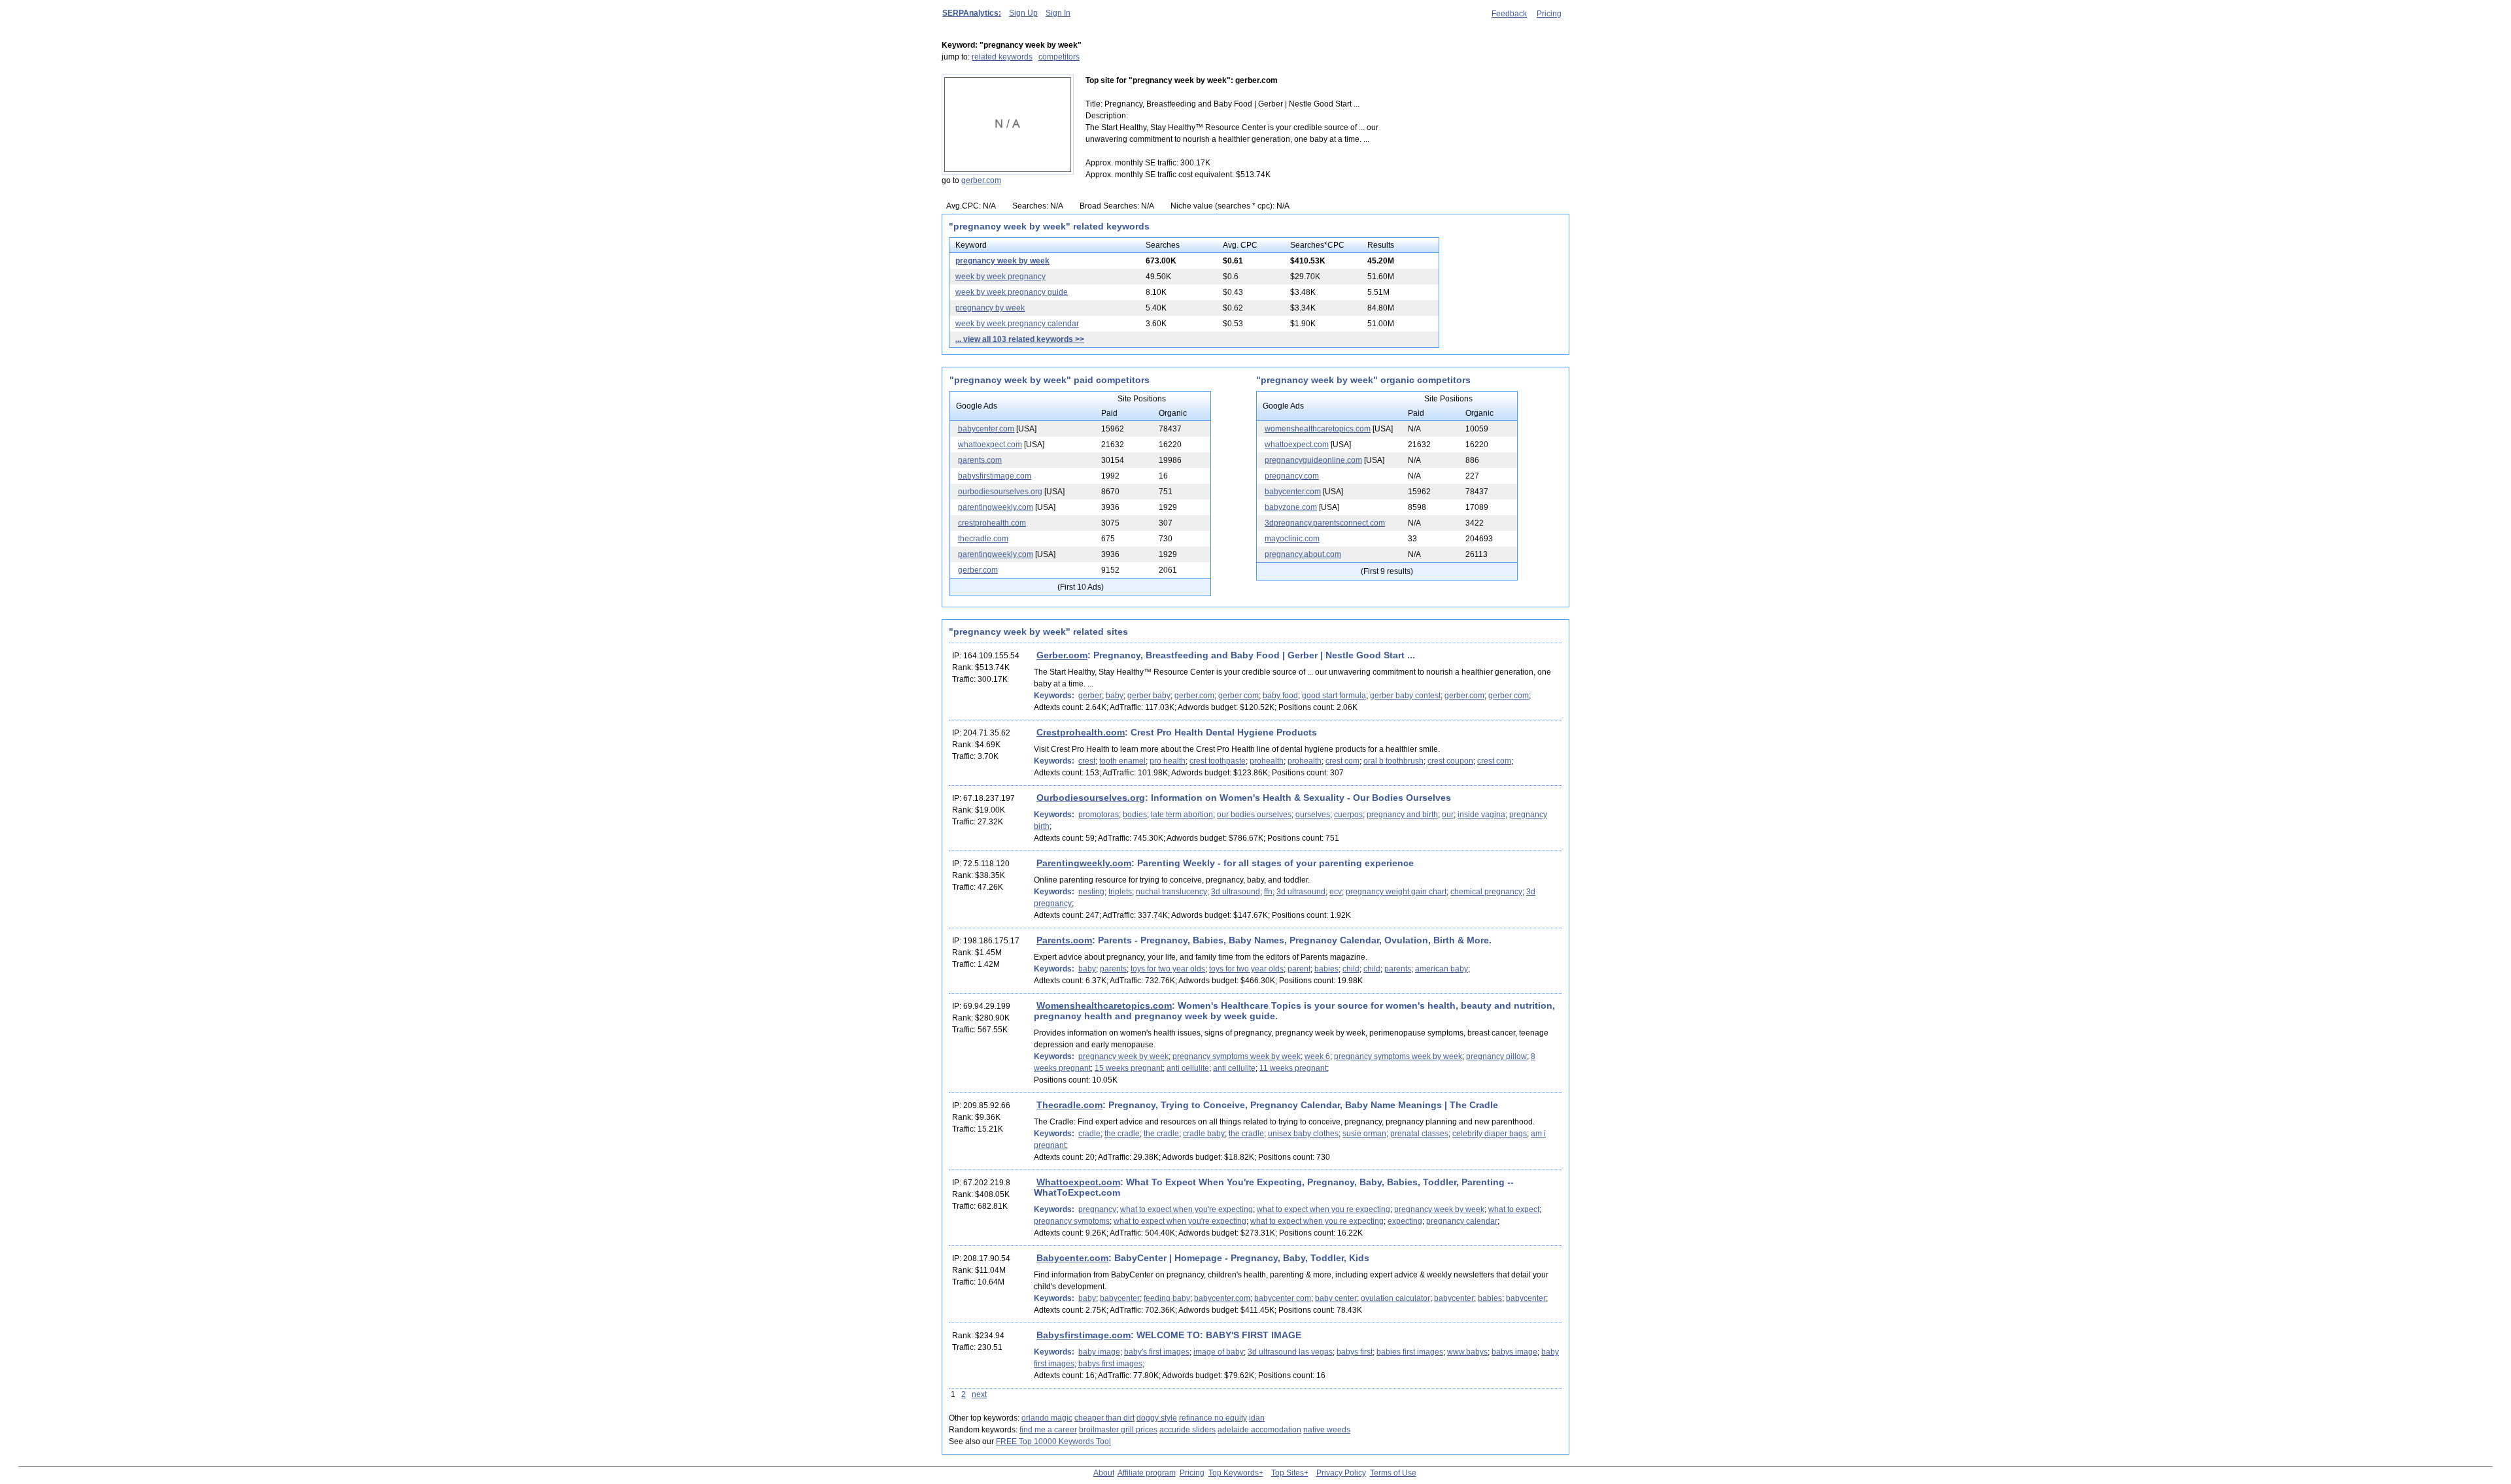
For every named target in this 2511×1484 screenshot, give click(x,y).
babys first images (1110, 1364)
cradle (1089, 1134)
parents (1113, 969)
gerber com (1238, 696)
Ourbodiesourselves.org (1091, 798)
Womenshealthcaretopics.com (1104, 1005)
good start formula (1334, 696)
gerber (1090, 696)
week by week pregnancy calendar (1017, 324)
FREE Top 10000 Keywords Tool (1053, 1442)
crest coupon (1450, 761)
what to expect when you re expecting (1324, 1209)
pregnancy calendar (1462, 1221)
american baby (1442, 969)
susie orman (1364, 1134)
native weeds (1327, 1430)
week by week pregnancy (1000, 277)
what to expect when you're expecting (1187, 1209)
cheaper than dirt (1104, 1418)
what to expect (1514, 1209)
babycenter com (1283, 1298)
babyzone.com (1291, 507)
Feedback (1509, 14)
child (1351, 969)
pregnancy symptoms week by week (1237, 1056)
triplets (1120, 892)
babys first (1355, 1352)
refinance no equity (1213, 1418)
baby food (1280, 696)
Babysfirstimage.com (1084, 1335)
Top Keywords (1234, 1473)
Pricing (1549, 14)
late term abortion (1182, 815)
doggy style (1157, 1418)
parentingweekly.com (996, 507)
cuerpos (1348, 815)
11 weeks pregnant (1293, 1068)
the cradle (1122, 1134)
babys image (1514, 1352)
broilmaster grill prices (1118, 1430)
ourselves (1313, 815)
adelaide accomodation (1259, 1430)
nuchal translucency (1171, 892)
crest (1087, 761)
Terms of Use (1393, 1473)
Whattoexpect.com (1078, 1182)
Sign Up (1023, 13)
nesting (1091, 892)
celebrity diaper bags (1490, 1134)
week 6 (1317, 1056)
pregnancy (1097, 1209)
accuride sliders (1187, 1430)
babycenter (1120, 1298)
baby (1115, 696)
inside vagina (1481, 815)
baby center (1336, 1298)
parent (1299, 969)
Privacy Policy (1341, 1473)
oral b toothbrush (1393, 761)
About (1104, 1473)
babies (1326, 969)
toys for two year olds (1168, 969)
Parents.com (1064, 940)
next (979, 1394)
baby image (1099, 1352)
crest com (1342, 761)
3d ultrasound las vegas (1290, 1352)
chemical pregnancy (1486, 892)
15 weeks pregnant (1129, 1068)
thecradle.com (983, 539)
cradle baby (1204, 1134)
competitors (1059, 57)
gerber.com (981, 180)
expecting (1405, 1221)
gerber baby (1149, 696)
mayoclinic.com (1292, 539)
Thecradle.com (1069, 1105)
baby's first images (1157, 1352)
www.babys (1467, 1352)
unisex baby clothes (1303, 1134)
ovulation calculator (1395, 1298)
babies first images (1410, 1352)
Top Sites (1288, 1473)
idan (1257, 1418)
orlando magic (1047, 1418)
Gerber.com (1062, 655)
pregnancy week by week (1002, 261)
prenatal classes (1419, 1134)
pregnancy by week (990, 308)
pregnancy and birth (1402, 815)
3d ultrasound (1236, 892)
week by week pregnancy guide (1012, 292)
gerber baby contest (1405, 696)
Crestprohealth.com (1081, 732)
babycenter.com (986, 429)
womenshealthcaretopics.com (1318, 429)
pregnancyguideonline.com (1313, 460)
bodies (1135, 815)
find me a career (1048, 1430)
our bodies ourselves (1254, 815)
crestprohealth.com (992, 523)
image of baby (1219, 1352)
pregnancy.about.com (1303, 554)
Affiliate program (1147, 1473)
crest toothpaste (1218, 761)
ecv (1336, 892)
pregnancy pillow (1496, 1056)
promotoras (1099, 815)
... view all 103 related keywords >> (1020, 339)
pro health (1168, 761)
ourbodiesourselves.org (1000, 492)
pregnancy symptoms (1072, 1221)
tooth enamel (1122, 761)
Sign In (1058, 13)
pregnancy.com (1292, 476)
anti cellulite (1188, 1068)
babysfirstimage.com (995, 476)
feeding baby (1167, 1298)
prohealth (1267, 761)
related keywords (1002, 57)
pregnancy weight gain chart (1396, 892)
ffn (1268, 892)
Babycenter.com (1072, 1258)
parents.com (980, 460)
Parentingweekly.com (1084, 863)
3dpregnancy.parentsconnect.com (1325, 523)
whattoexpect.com (990, 445)
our (1448, 815)
